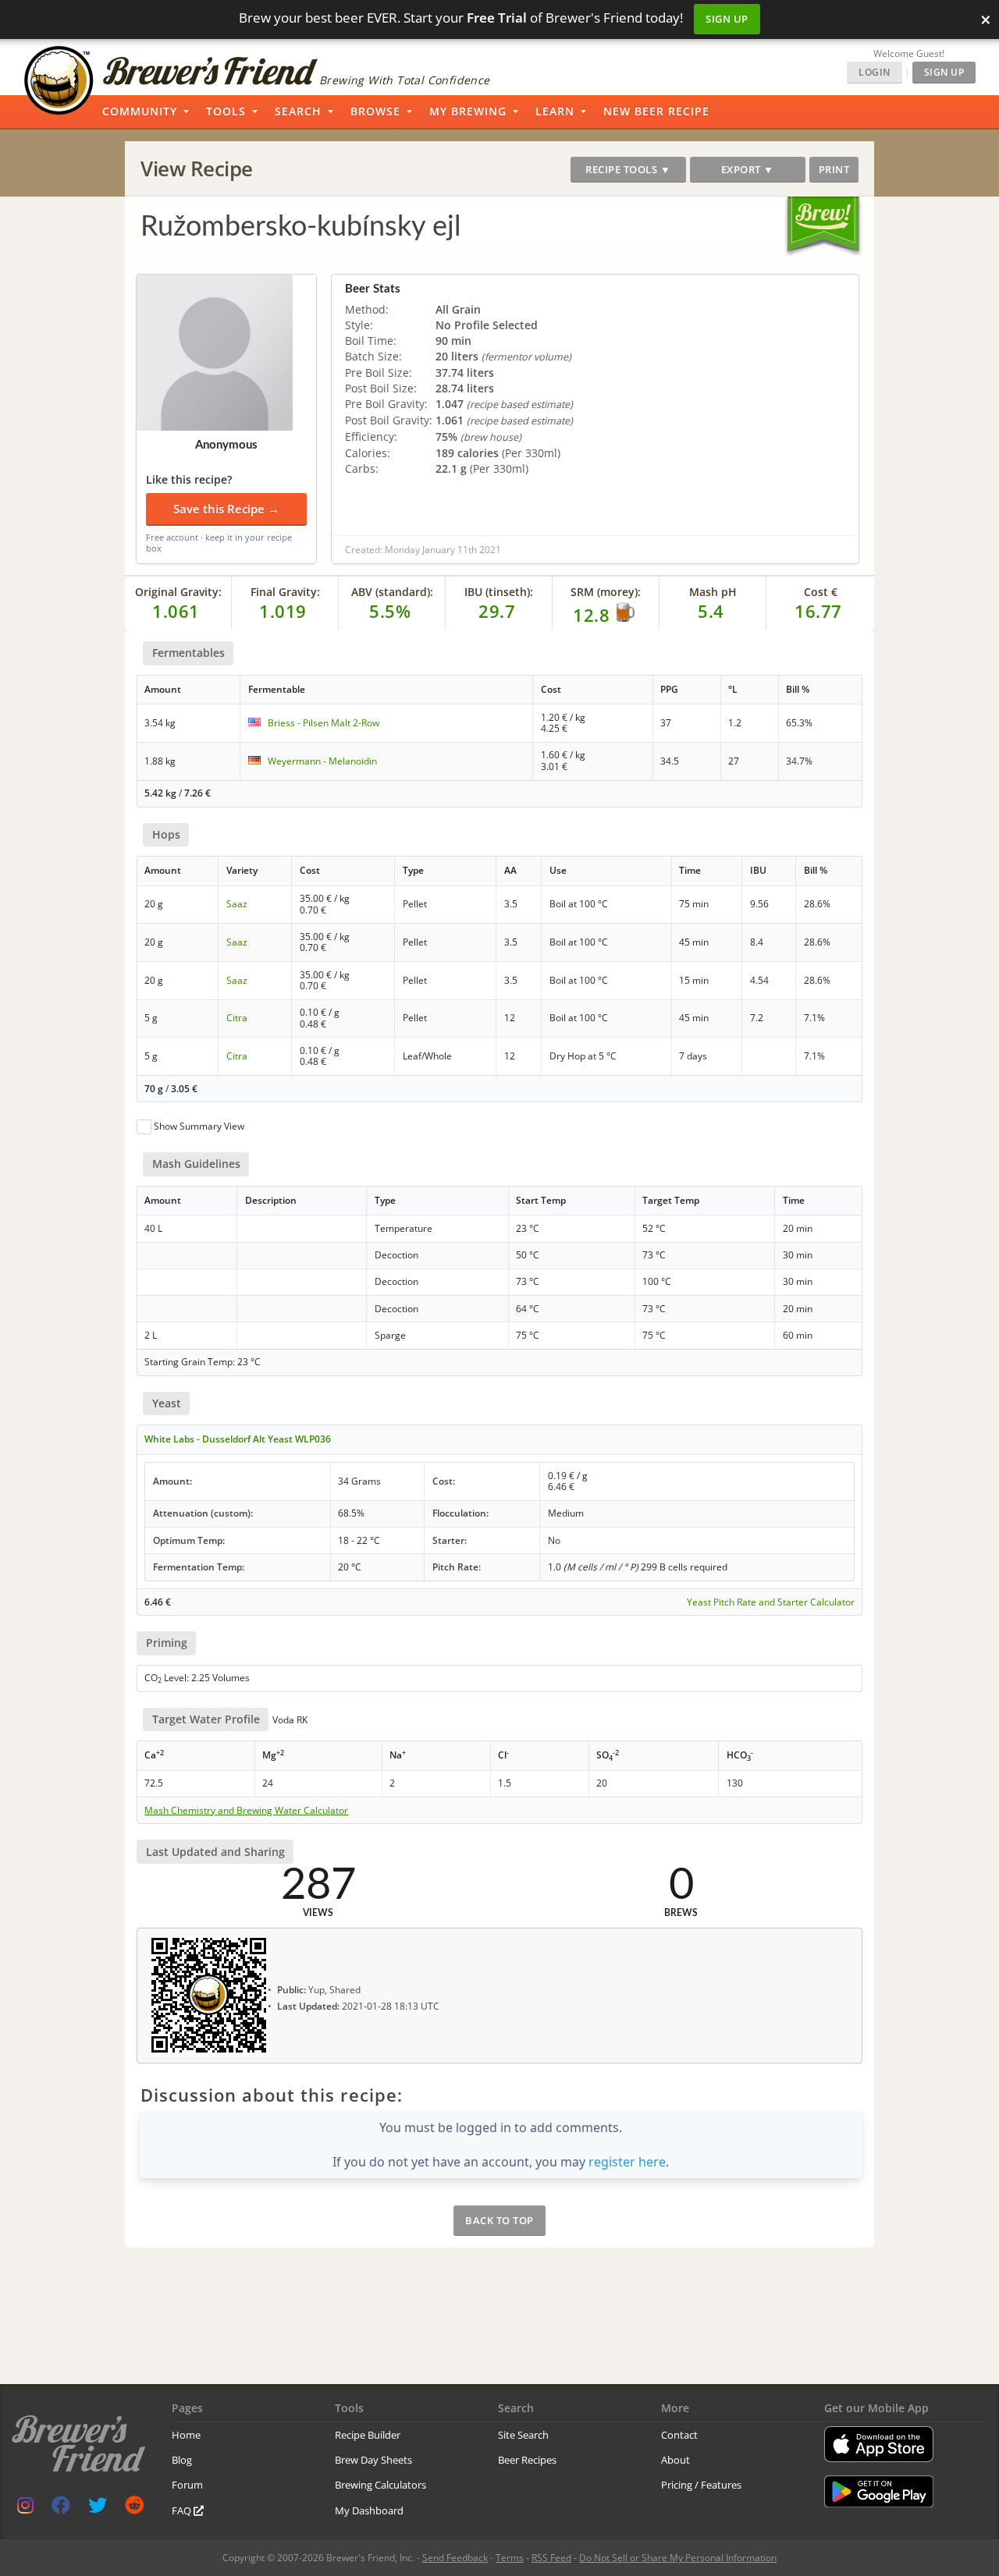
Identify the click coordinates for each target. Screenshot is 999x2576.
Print (834, 169)
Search (298, 111)
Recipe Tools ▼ (628, 169)
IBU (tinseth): (499, 592)
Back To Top (499, 2220)
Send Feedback (455, 2558)
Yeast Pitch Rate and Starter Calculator (771, 1602)
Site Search (523, 2435)
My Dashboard (369, 2510)
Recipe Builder (368, 2435)
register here (627, 2162)
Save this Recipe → (226, 509)
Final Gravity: (285, 592)
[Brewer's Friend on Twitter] (98, 2509)
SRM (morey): (606, 592)
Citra (237, 1018)
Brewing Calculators (380, 2485)
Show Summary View (199, 1126)
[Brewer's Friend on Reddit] (134, 2509)
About (675, 2460)
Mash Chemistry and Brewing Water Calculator (246, 1811)
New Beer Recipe (656, 111)
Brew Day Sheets (373, 2460)
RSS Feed (551, 2558)
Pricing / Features (701, 2485)
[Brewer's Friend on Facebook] (61, 2509)
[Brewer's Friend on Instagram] (25, 2509)
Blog (182, 2460)
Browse (375, 111)
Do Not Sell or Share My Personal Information (678, 2558)
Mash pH (713, 592)
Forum (187, 2485)
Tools (226, 111)
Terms (510, 2558)
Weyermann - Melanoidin (322, 761)
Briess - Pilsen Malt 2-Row (324, 723)
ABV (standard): (392, 592)
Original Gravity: (178, 592)
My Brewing (468, 111)
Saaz (237, 904)
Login (875, 72)
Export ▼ (748, 169)
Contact (679, 2435)
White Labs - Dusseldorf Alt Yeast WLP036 (238, 1439)
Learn (555, 111)
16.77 (818, 611)
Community (140, 111)
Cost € (821, 592)
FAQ (183, 2510)
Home (186, 2435)
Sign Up (727, 19)
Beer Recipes (527, 2460)
